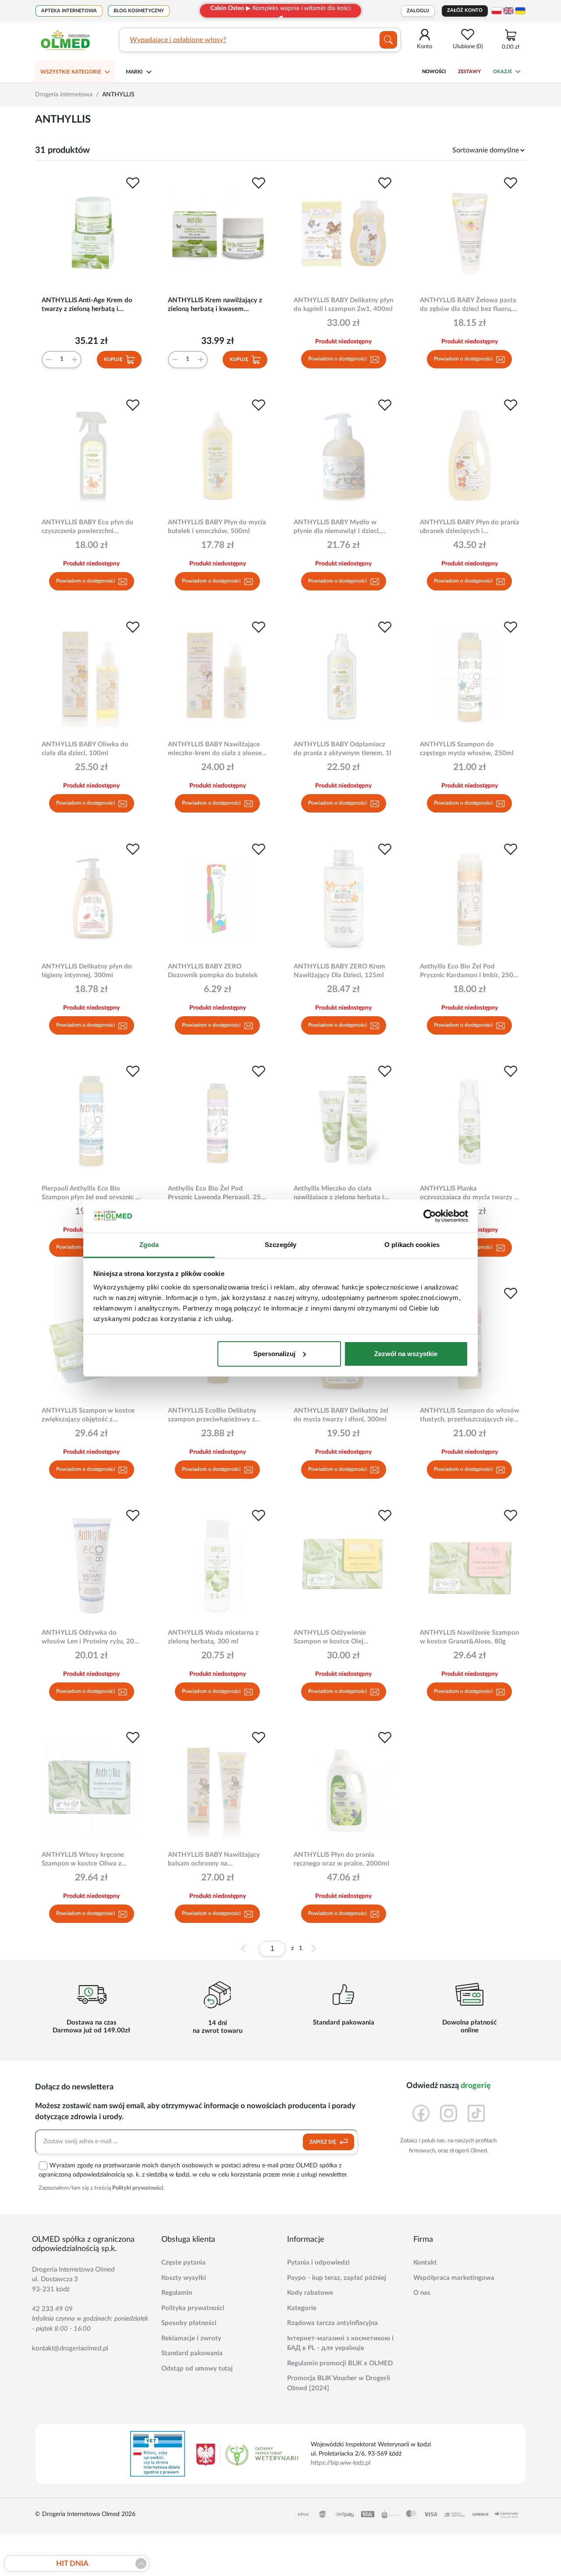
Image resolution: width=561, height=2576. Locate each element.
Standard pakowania (192, 2353)
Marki (134, 72)
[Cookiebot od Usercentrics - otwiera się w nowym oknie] (430, 1216)
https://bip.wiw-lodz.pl (341, 2463)
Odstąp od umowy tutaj (197, 2369)
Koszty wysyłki (184, 2278)
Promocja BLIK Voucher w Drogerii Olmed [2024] (339, 2383)
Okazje (502, 72)
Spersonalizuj (274, 1354)
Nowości (434, 72)
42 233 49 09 (52, 2309)
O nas (422, 2293)
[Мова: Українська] (520, 11)
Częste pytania (183, 2263)
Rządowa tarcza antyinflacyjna (332, 2323)
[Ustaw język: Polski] (497, 11)
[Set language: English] (508, 11)
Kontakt (425, 2263)
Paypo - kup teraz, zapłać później (337, 2278)
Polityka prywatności (193, 2308)
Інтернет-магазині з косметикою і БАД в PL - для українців (340, 2343)
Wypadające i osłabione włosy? (178, 40)
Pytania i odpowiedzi (318, 2263)
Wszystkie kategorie (71, 72)
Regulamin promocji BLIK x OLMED (340, 2363)
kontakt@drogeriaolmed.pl (70, 2348)
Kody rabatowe (310, 2293)
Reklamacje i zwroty (191, 2338)
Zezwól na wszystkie (406, 1354)
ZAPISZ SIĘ (323, 2142)
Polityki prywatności (138, 2188)
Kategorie (302, 2308)
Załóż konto (465, 10)
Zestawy (469, 72)
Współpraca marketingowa (454, 2278)
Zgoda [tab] (149, 1245)
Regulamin (177, 2293)
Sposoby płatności (189, 2323)
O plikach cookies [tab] (412, 1245)
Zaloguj (418, 11)
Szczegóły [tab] (281, 1245)
